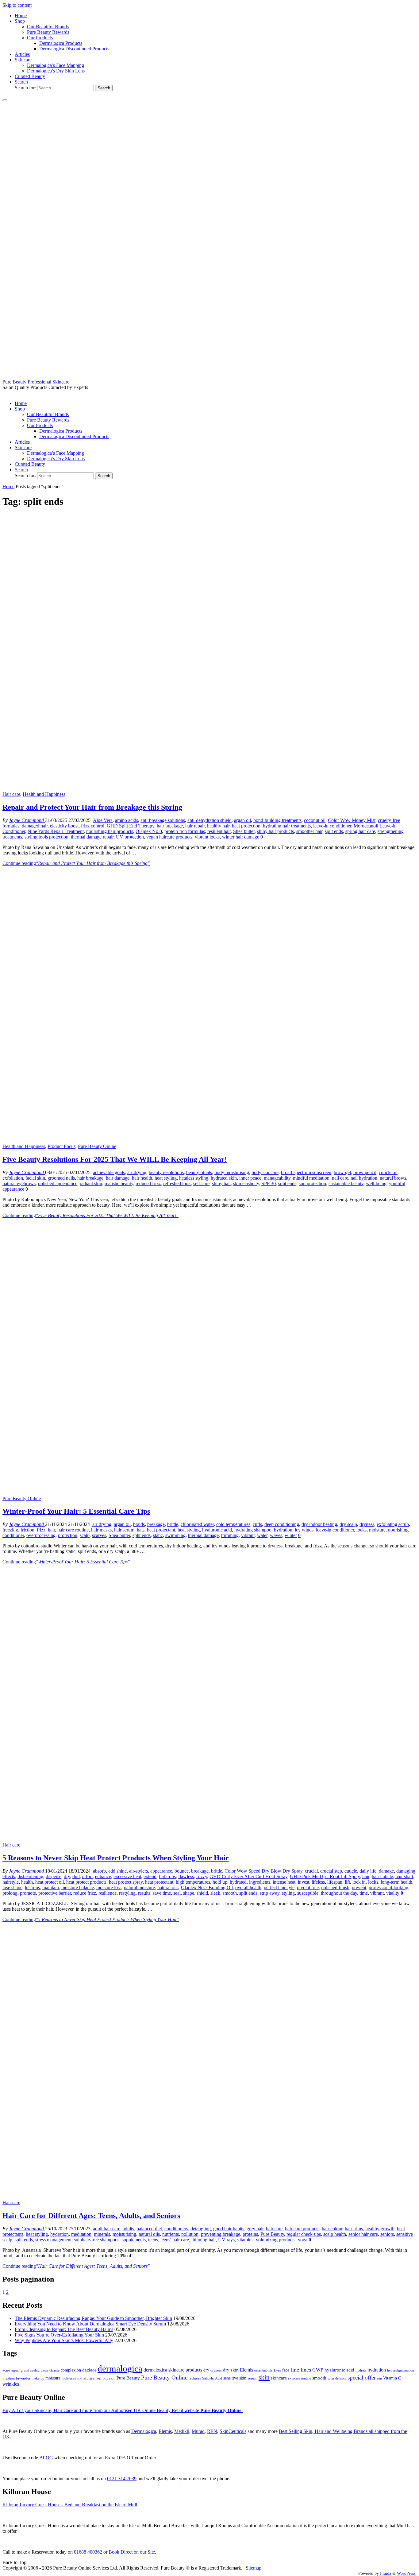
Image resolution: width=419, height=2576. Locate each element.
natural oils (168, 1887)
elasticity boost (64, 826)
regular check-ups (304, 2234)
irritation (9, 2378)
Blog (46, 2458)
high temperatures (193, 1882)
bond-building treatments (277, 820)
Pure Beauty (272, 2234)
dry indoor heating (319, 1524)
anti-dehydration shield (209, 820)
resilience (108, 1893)
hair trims (354, 2229)
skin (264, 2377)
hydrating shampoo (253, 1530)
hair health (142, 1178)
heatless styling (194, 1178)
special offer (362, 2378)
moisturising (124, 2234)
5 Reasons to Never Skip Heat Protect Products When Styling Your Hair (116, 1858)
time (364, 1893)
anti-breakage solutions (163, 820)
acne (6, 2370)
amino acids (127, 820)
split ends (334, 831)
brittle (173, 1524)
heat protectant (161, 1530)
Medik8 (182, 2431)
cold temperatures (233, 1524)
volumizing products (276, 2240)
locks (361, 1530)
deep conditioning (282, 1524)
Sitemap (254, 2568)
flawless (186, 1876)
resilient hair (219, 831)
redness (195, 2378)
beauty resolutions (166, 1172)
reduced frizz (148, 1183)
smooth (230, 1893)
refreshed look (177, 1183)
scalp (85, 1535)
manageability (277, 1178)
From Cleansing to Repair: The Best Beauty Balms (64, 2329)
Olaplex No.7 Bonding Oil (207, 1887)
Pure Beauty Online (97, 1146)
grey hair (255, 2229)
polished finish (335, 1887)
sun (379, 2378)
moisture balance (78, 1887)
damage (386, 1871)
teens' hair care (175, 2240)
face (286, 2370)
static (158, 1535)
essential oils (263, 2370)
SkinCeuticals (233, 2431)
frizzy (202, 1876)
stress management (53, 2240)
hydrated (238, 1882)
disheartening (30, 1876)
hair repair (195, 826)
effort (87, 1876)
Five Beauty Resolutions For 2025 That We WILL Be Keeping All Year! (115, 1159)
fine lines (301, 2370)
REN (212, 2431)
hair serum (124, 1530)
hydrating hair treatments (287, 826)
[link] (21, 82)
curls (257, 1524)
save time (162, 1893)
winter (291, 1535)
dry (67, 1876)
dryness (367, 1524)
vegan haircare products (169, 837)
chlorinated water (197, 1524)
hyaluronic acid (217, 1530)
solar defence (337, 2378)
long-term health (396, 1882)
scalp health (335, 2234)
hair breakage (170, 826)
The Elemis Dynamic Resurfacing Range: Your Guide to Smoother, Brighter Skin (93, 2318)
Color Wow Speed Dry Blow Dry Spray (263, 1871)
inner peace (250, 1178)
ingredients (260, 1882)
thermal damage (203, 1535)
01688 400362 (88, 2552)
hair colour (332, 2229)
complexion (71, 2370)
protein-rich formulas (185, 831)
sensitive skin (235, 2378)
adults (128, 2229)
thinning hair (204, 2240)
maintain (51, 1887)
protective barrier (55, 1893)
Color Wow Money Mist (352, 820)
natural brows (393, 1178)
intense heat (284, 1882)
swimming (175, 1535)
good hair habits (229, 2229)
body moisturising (232, 1172)
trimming (230, 1535)
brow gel (342, 1172)
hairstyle (11, 1882)
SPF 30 (269, 1183)
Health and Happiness (44, 794)
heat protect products (86, 1882)
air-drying (137, 1172)
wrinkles (11, 2384)
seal (177, 1893)
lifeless (318, 1882)
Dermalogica (144, 2431)
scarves (99, 1535)
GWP (318, 2370)
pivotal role (308, 1887)
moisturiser (86, 2378)
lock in (359, 1882)
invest (304, 1882)
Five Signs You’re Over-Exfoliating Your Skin (59, 2335)
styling (288, 1893)
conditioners (176, 2229)
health (27, 1882)
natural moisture (139, 1887)
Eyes (277, 2370)
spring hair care (360, 831)
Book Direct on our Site (132, 2552)
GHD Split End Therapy (131, 826)
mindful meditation (311, 1178)
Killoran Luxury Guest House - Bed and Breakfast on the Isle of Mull (70, 2505)
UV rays (226, 2240)
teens (153, 2240)
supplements (134, 2240)
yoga (303, 2240)
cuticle (351, 1871)
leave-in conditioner (332, 826)
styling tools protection (46, 837)
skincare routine (300, 2378)
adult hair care (107, 2229)
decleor (89, 2370)
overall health (248, 1887)
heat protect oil (50, 1882)
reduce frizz (85, 1893)
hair (51, 1530)
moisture (377, 1530)
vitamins (245, 2240)
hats (141, 1530)
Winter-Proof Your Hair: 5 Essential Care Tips (76, 1511)
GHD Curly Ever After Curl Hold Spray (248, 1876)
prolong (10, 1893)
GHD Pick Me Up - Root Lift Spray (325, 1876)
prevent (359, 1887)
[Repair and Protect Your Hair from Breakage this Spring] (209, 789)
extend (150, 1876)
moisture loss (109, 1887)
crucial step (331, 1871)
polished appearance (58, 1183)
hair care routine (73, 1530)
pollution (190, 2234)
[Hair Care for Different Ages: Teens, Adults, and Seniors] (209, 2197)
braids (139, 1524)
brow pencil (365, 1172)
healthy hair (218, 826)
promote (28, 1893)
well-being (376, 1183)
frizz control (93, 826)
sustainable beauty (346, 1183)
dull (76, 1876)
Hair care (11, 794)
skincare (279, 2378)
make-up (38, 2378)
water (262, 1535)
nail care (340, 1178)
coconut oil (315, 820)
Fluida (385, 2573)
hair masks (101, 1530)
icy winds (304, 1530)
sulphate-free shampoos (97, 2240)
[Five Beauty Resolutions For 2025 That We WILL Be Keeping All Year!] (209, 1141)
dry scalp (348, 1524)
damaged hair (35, 826)
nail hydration (364, 1178)
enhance (103, 1876)
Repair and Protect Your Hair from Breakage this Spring (92, 807)
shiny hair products (275, 831)
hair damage (118, 1178)
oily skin (109, 2378)
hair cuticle (382, 1876)
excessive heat (127, 1876)
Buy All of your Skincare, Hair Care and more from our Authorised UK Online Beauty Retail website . (123, 2410)
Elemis (246, 2370)
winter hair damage (241, 837)
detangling (201, 2229)
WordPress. (407, 2573)
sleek (215, 1893)
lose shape (12, 1887)
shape (189, 1893)
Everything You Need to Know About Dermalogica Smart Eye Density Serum (90, 2324)
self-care (201, 1183)
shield (202, 1893)
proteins (250, 2234)
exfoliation (13, 1178)
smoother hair (309, 831)
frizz (41, 1530)
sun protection (312, 1183)
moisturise (69, 2378)
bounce (182, 1871)
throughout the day (339, 1893)
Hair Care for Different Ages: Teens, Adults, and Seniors (91, 2216)
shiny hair (221, 1183)
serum (252, 2378)
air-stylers (138, 1871)
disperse (54, 1876)
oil (99, 2378)
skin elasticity (246, 1183)
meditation (81, 2234)
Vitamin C (392, 2378)
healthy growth (380, 2229)
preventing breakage (221, 2234)
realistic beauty (119, 1183)
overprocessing (41, 1535)
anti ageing (32, 2370)
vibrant (248, 1535)
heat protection (246, 826)
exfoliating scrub (393, 1524)
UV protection (130, 837)
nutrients (171, 2234)
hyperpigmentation (401, 2370)
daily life (368, 1871)
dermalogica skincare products (173, 2370)
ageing (17, 2370)
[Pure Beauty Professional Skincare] (209, 376)
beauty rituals (199, 1172)
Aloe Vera (103, 820)
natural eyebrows (19, 1183)
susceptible (308, 1893)
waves (276, 1535)
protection (68, 1535)
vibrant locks (207, 837)
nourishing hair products (110, 831)
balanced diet (149, 2229)
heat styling (166, 1178)
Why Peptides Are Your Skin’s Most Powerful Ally (64, 2340)
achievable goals (109, 1172)
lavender (23, 2378)
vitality (393, 1893)
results (144, 1893)
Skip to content (17, 5)
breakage (156, 1524)
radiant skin (91, 1183)
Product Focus (62, 1146)
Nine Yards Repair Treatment (56, 831)
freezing (10, 1530)
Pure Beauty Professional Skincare (36, 382)
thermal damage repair (92, 837)
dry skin (231, 2370)
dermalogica (120, 2368)
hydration (283, 1530)
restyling (127, 1893)
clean (44, 2370)
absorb (99, 1871)
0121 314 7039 (122, 2479)
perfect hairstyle (279, 1887)
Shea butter (244, 831)
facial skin (35, 1178)
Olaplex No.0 (149, 831)
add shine (117, 1871)
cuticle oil (388, 1172)
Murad (198, 2431)
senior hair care (363, 2234)
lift (347, 1882)
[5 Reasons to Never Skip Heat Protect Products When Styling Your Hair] (209, 1839)
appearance (161, 1871)
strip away (270, 1893)
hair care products (302, 2229)
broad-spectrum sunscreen (306, 1172)
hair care (274, 2229)
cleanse (54, 2370)
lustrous (32, 1887)
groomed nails (61, 1178)
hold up (220, 1882)
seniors (387, 2234)
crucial (311, 1871)
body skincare (265, 1172)
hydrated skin (224, 1178)
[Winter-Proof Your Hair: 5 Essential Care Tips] (209, 1493)
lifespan (335, 1882)
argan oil (242, 820)
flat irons (167, 1876)
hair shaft (404, 1876)
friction (27, 1530)
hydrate (361, 2370)
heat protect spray (126, 1882)
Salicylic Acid (212, 2378)
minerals (102, 2234)
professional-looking (388, 1887)
